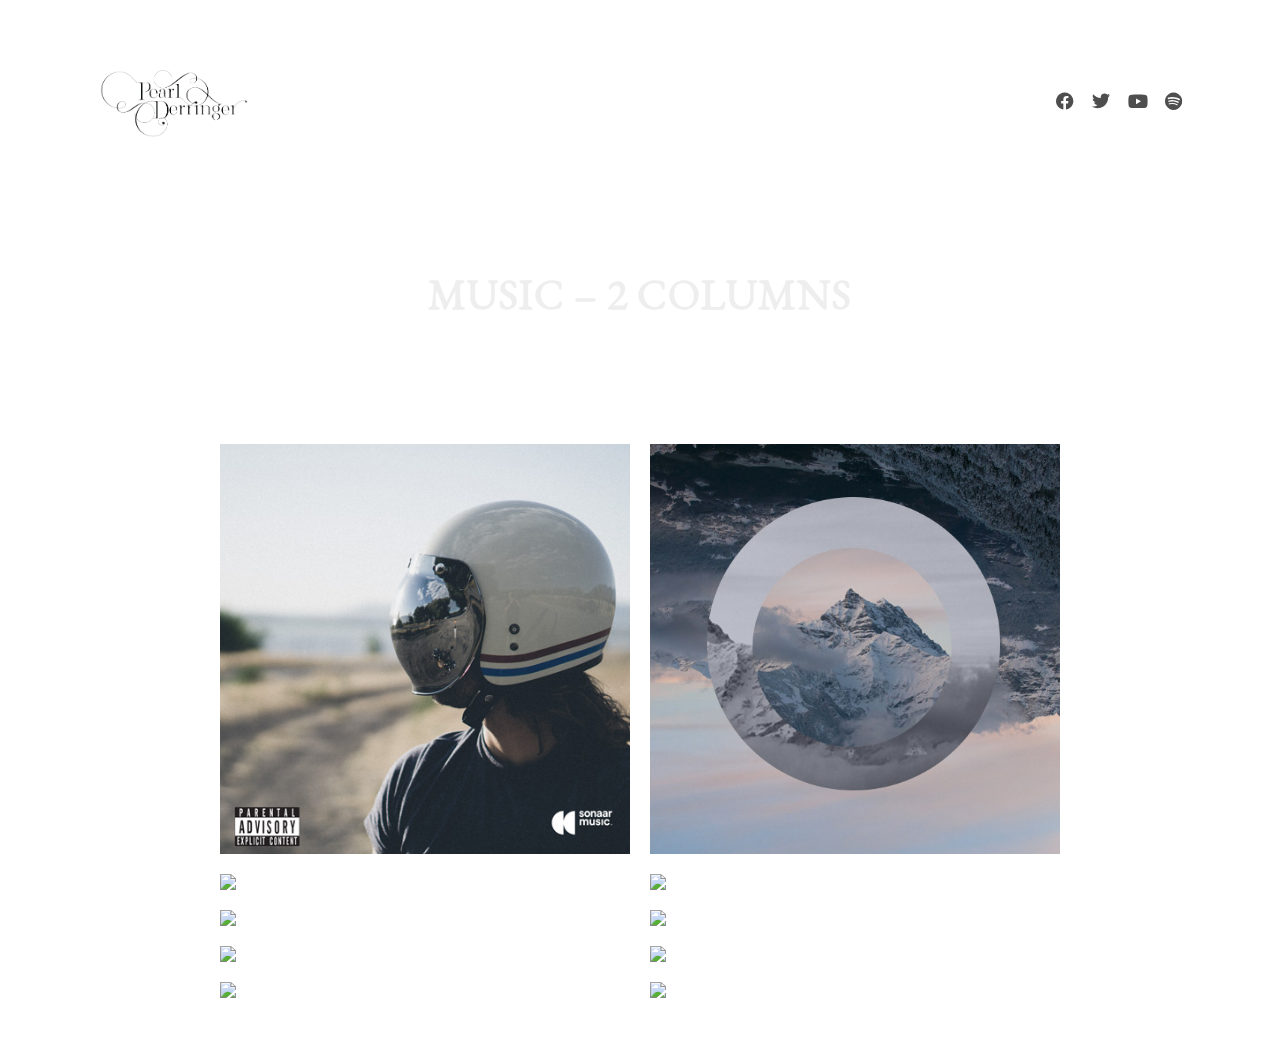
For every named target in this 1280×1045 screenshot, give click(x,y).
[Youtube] (1137, 101)
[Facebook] (1065, 101)
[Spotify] (1173, 101)
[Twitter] (1101, 101)
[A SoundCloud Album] (425, 990)
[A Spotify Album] (855, 990)
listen (552, 931)
